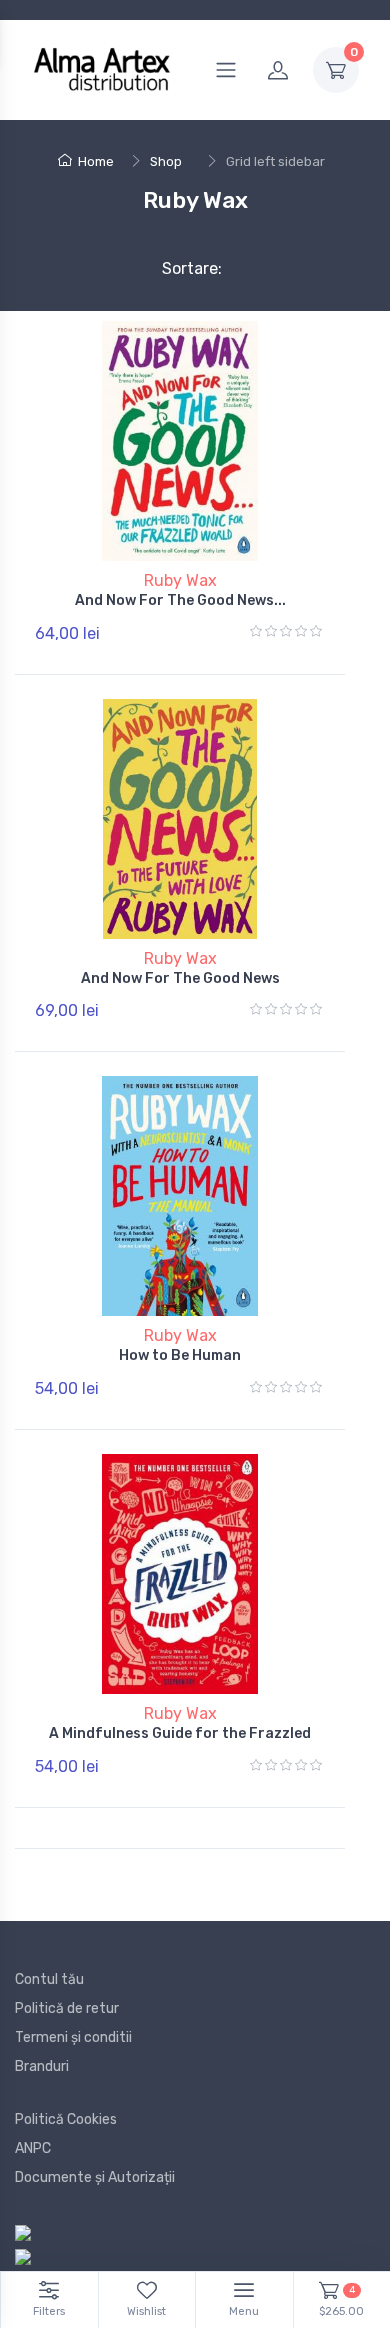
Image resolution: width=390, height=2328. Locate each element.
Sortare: (175, 268)
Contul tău (49, 1979)
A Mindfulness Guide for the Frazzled (180, 1733)
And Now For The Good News (180, 978)
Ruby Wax (180, 580)
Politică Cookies (66, 2119)
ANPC (33, 2148)
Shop (166, 161)
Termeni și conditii (73, 2037)
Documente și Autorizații (95, 2177)
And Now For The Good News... (180, 600)
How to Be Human (180, 1355)
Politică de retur (67, 2008)
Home (96, 161)
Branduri (42, 2066)
